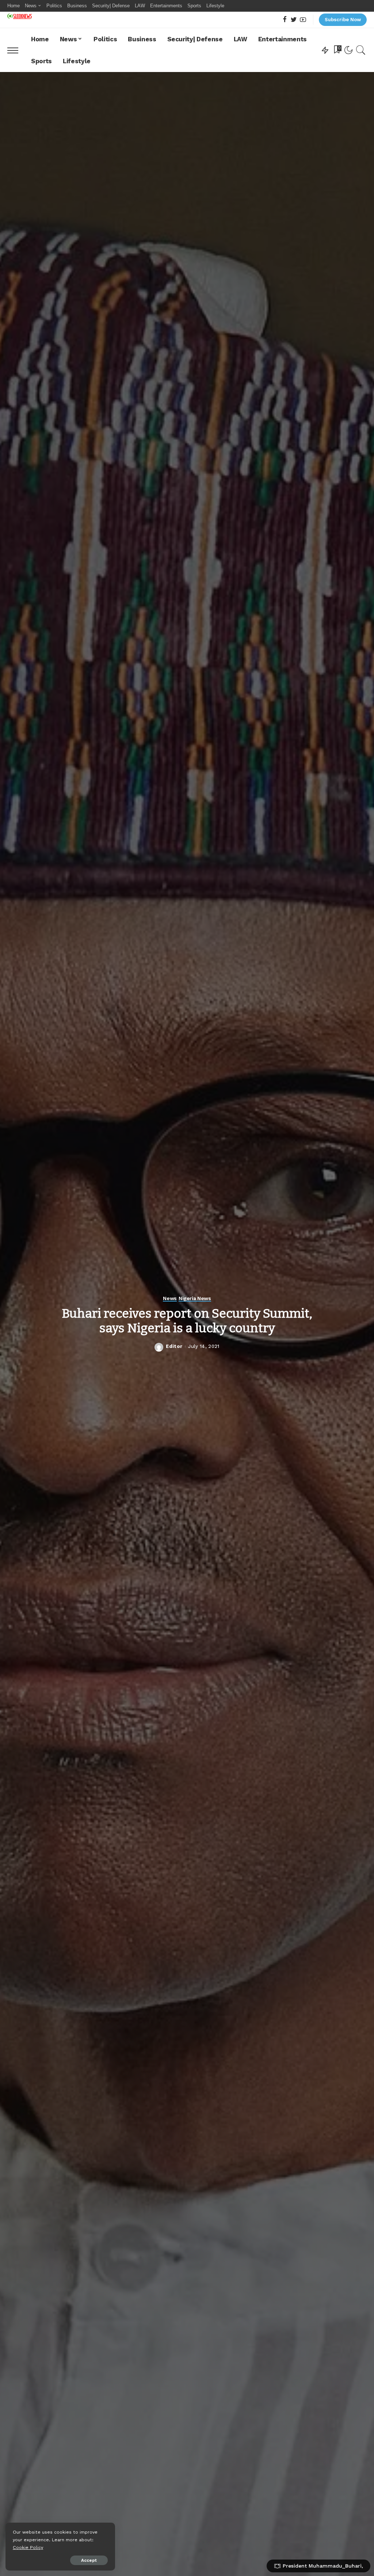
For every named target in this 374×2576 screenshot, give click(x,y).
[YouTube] (303, 20)
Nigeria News (195, 1298)
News (170, 1298)
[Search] (361, 50)
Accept (89, 2560)
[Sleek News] (20, 16)
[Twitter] (294, 20)
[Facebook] (285, 20)
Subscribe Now (343, 20)
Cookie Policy (28, 2547)
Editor (174, 1346)
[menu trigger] (16, 50)
